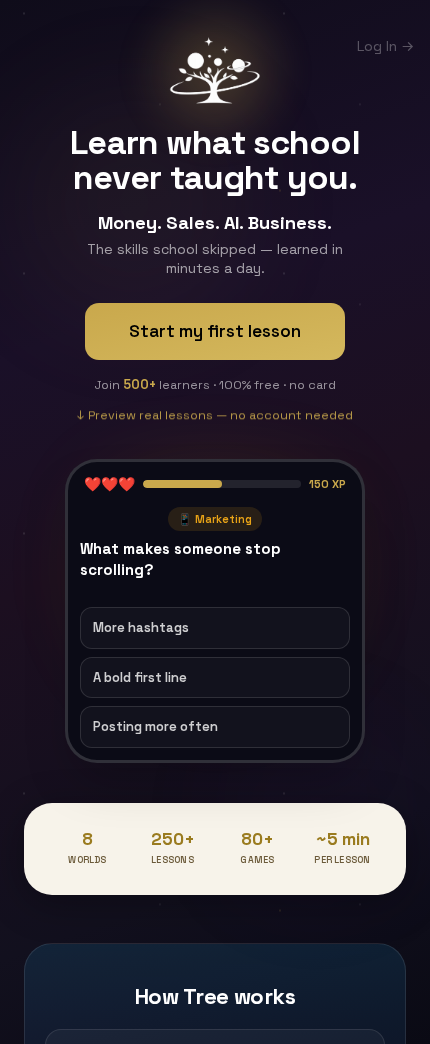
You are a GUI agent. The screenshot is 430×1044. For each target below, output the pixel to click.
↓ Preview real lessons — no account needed (215, 412)
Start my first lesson (215, 331)
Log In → (385, 46)
